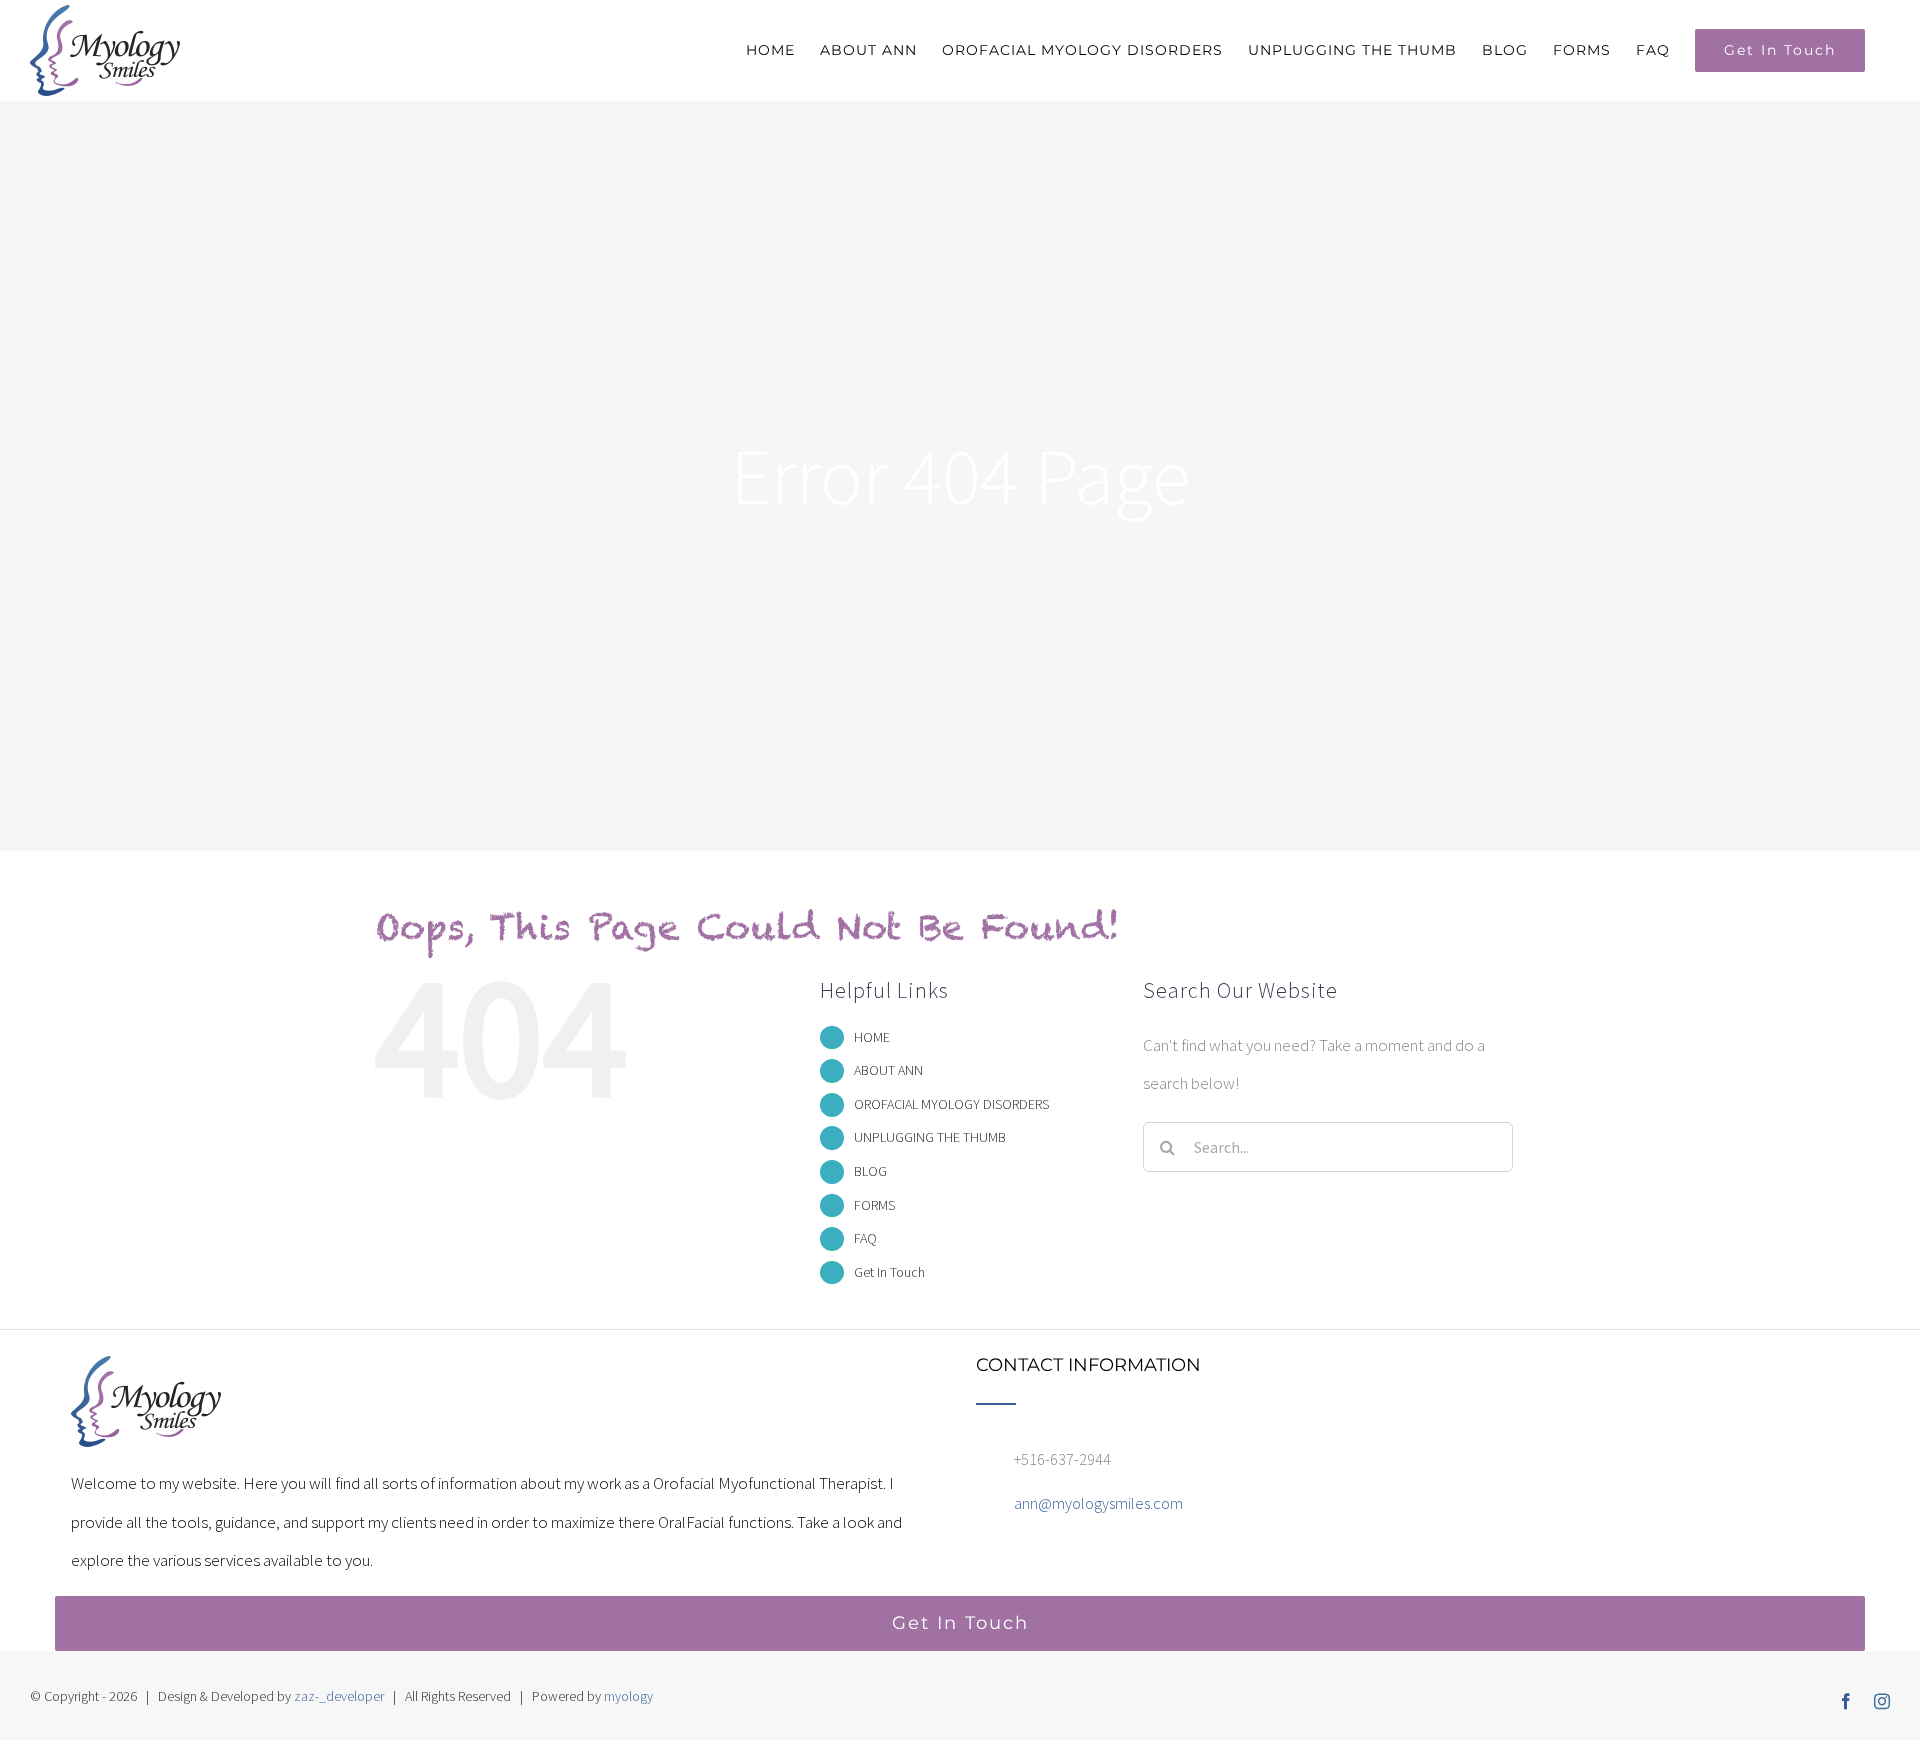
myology (628, 1696)
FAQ (865, 1238)
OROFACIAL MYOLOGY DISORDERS (951, 1104)
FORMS (874, 1205)
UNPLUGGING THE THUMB (930, 1137)
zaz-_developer (339, 1696)
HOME (872, 1037)
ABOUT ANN (888, 1070)
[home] (146, 1375)
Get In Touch (889, 1272)
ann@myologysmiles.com (1098, 1503)
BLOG (870, 1171)
